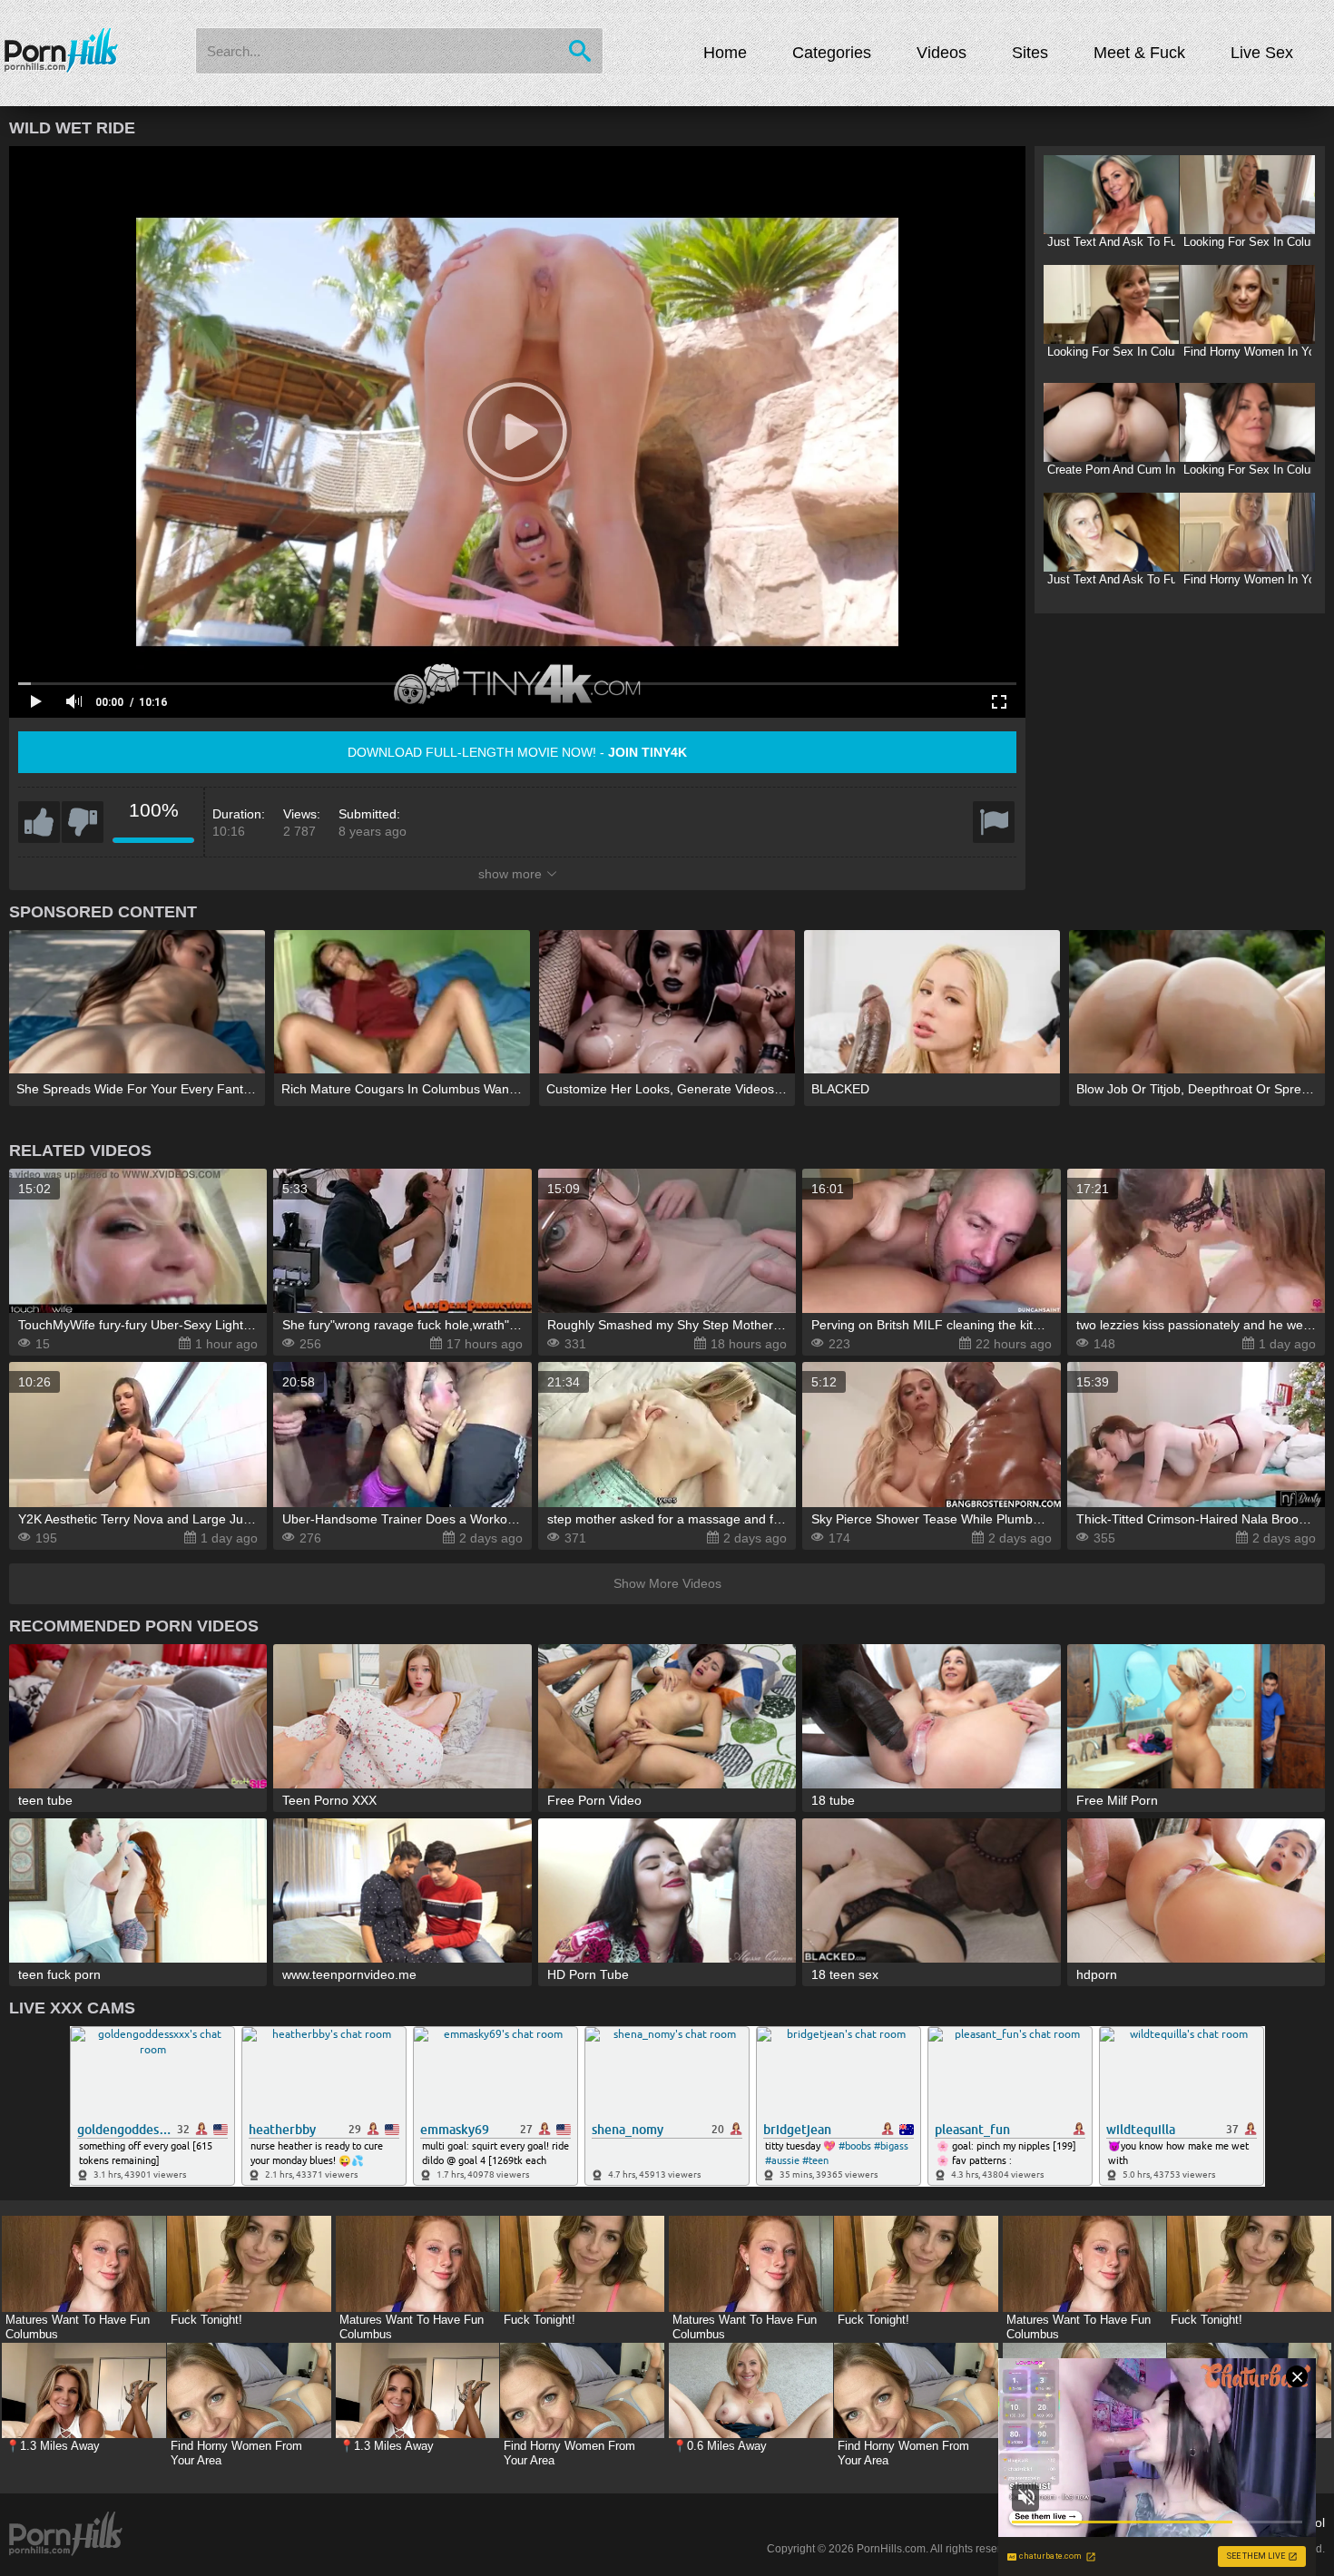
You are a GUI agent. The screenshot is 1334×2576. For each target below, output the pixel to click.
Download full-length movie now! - (517, 752)
